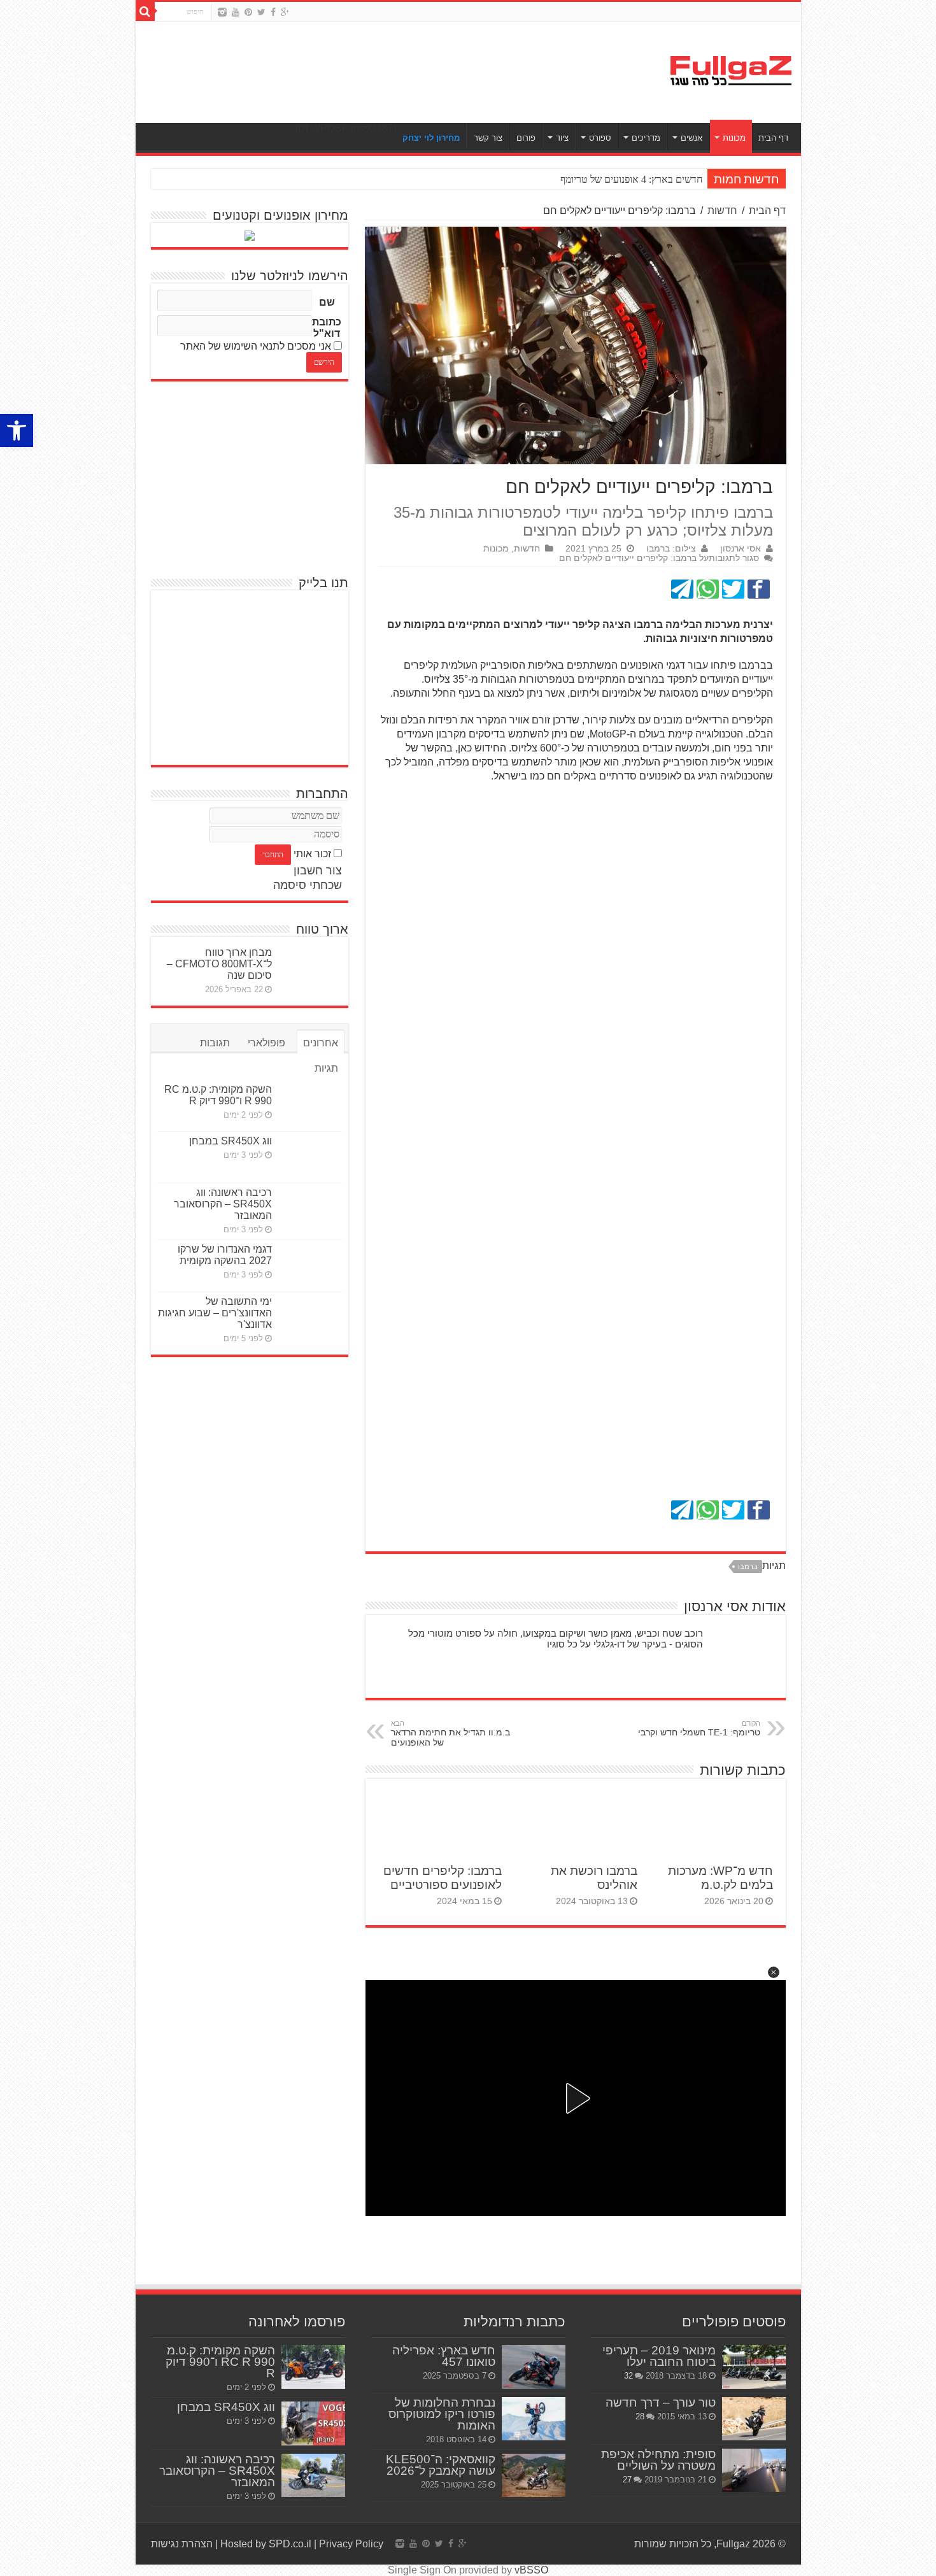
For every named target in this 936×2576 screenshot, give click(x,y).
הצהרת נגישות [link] (182, 2544)
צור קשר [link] (488, 138)
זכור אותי (312, 854)
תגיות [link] (326, 1068)
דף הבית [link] (773, 138)
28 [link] (640, 2416)
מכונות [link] (734, 138)
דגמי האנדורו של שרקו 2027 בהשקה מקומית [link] (225, 1255)
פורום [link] (526, 138)
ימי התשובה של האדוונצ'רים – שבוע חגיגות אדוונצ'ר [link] (215, 1313)
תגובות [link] (215, 1043)
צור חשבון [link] (318, 871)
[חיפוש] (145, 11)
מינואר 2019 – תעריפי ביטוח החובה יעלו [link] (659, 2356)
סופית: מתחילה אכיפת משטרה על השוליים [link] (658, 2460)
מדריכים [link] (646, 138)
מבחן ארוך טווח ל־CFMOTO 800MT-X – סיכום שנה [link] (219, 964)
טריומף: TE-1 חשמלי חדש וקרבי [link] (699, 1728)
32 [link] (628, 2376)
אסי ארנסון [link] (741, 549)
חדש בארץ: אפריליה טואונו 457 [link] (444, 2356)
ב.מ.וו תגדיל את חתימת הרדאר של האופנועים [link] (450, 1733)
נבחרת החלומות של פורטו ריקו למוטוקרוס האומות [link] (442, 2414)
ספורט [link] (600, 138)
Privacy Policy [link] (351, 2544)
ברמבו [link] (748, 1567)
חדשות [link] (722, 210)
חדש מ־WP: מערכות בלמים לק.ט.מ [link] (720, 1878)
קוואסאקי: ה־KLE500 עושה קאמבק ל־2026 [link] (441, 2465)
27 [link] (627, 2480)
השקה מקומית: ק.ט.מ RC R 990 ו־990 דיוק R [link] (218, 1095)
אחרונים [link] (321, 1043)
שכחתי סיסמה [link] (308, 885)
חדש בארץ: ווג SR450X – (652, 179)
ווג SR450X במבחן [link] (230, 1141)
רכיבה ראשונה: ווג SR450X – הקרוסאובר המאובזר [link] (223, 1204)
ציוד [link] (562, 138)
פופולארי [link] (266, 1043)
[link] (17, 431)
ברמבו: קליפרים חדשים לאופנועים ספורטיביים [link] (443, 1878)
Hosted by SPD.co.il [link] (266, 2544)
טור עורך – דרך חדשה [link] (661, 2402)
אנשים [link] (691, 138)
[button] (774, 1972)
